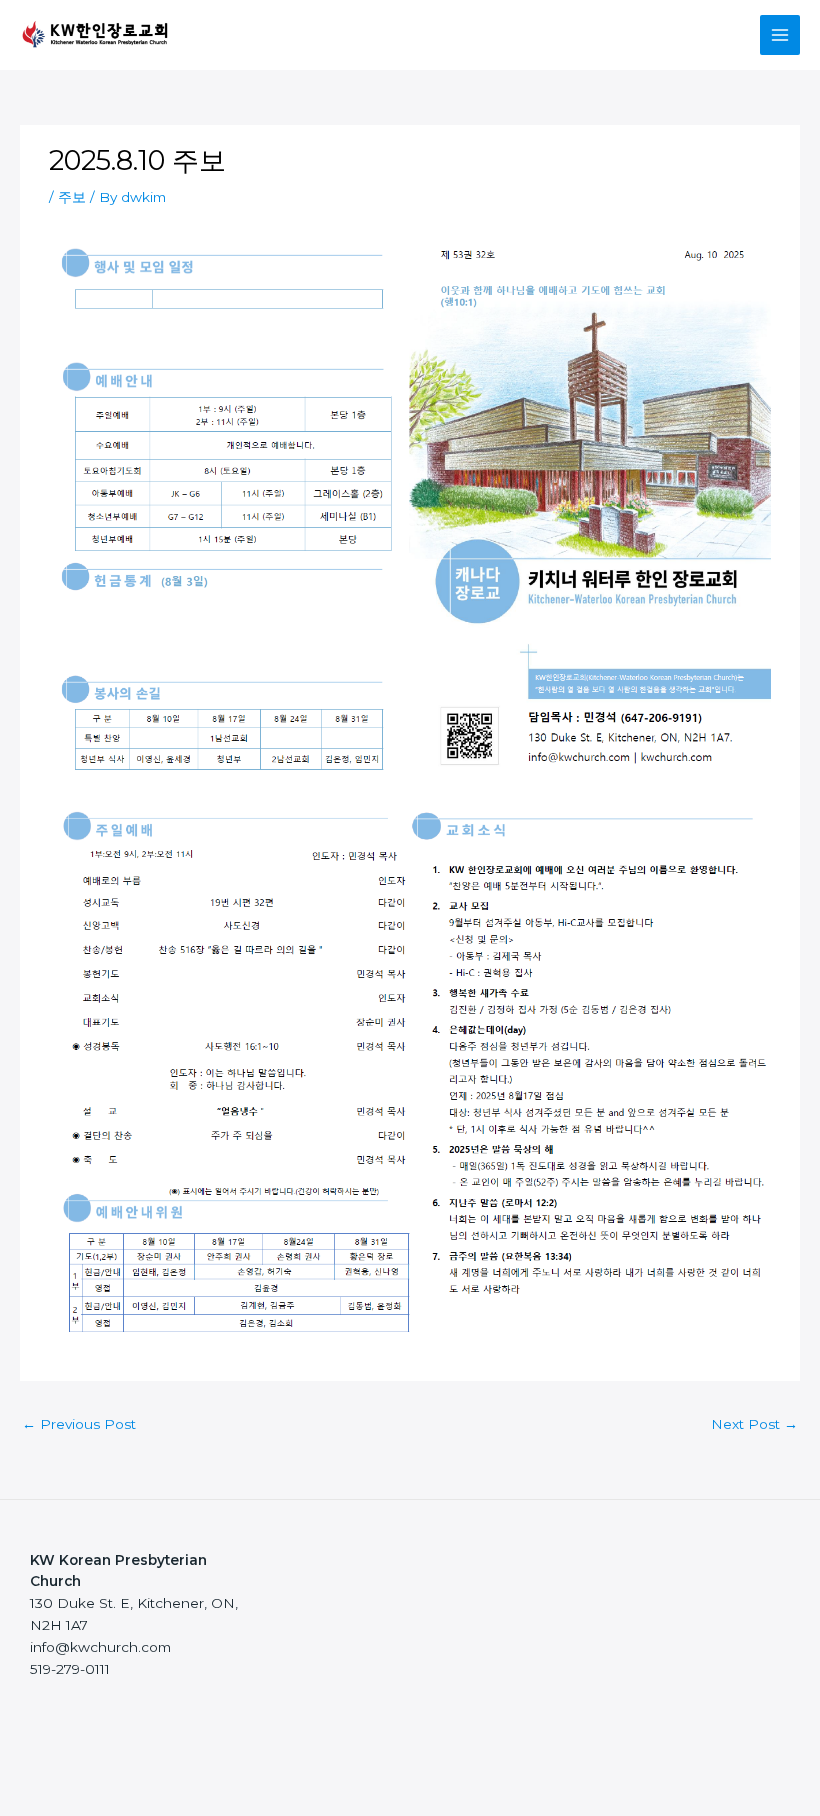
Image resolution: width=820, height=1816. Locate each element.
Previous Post (79, 1424)
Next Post (754, 1424)
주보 (72, 197)
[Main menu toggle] (780, 35)
